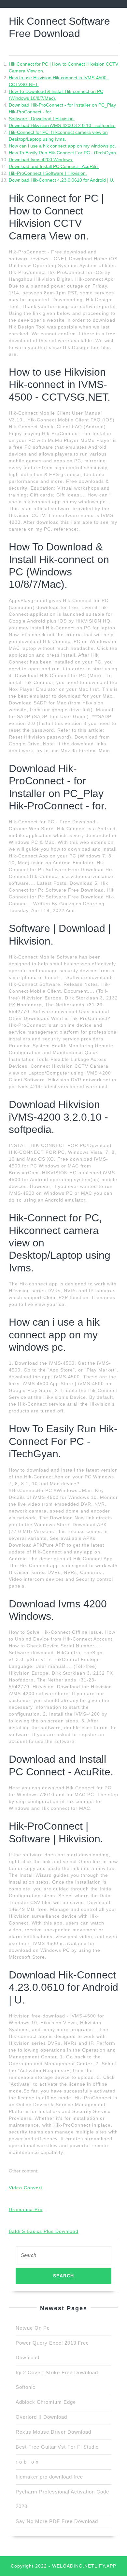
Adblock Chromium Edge (46, 2402)
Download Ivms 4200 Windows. (41, 160)
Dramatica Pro (26, 2209)
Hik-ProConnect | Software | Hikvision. (48, 173)
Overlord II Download (41, 2417)
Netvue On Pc (33, 2328)
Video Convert (26, 2188)
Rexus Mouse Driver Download (53, 2432)
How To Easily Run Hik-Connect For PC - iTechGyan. (63, 153)
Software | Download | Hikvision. (42, 119)
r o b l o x (27, 2462)
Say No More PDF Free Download (57, 2521)
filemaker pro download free (49, 2477)
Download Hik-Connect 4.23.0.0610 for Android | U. (62, 180)
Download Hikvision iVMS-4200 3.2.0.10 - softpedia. (62, 125)
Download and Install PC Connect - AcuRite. (54, 166)
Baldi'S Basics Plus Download (44, 2231)
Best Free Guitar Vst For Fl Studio (57, 2447)
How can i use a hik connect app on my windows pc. (62, 146)
